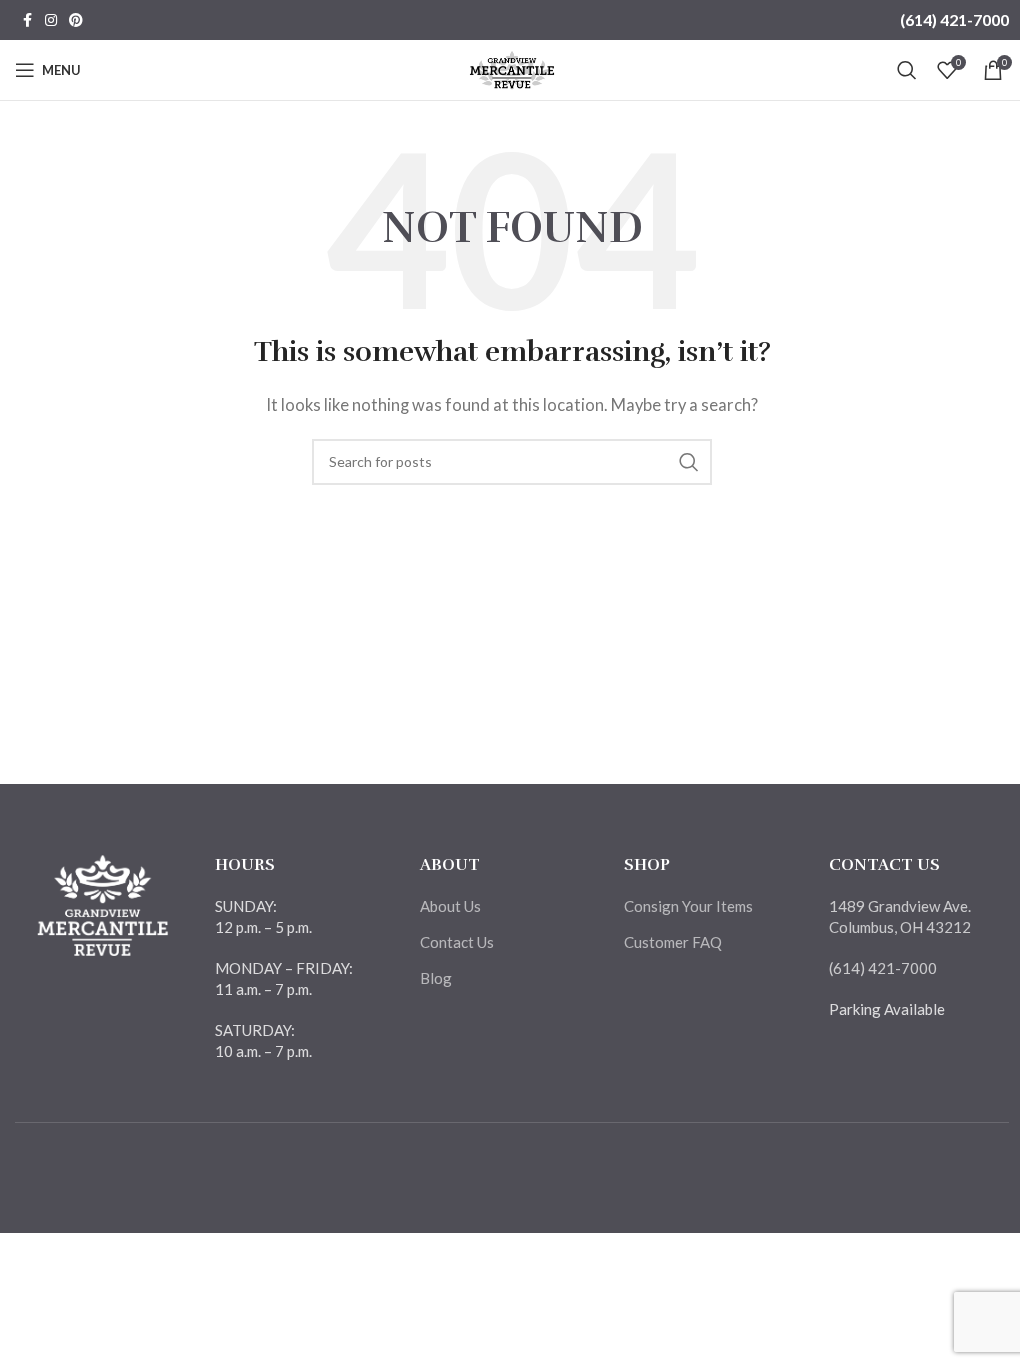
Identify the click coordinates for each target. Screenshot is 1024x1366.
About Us (450, 906)
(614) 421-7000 (954, 19)
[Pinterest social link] (76, 20)
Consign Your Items (688, 906)
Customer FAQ (673, 942)
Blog (436, 978)
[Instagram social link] (51, 20)
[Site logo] (512, 68)
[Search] (907, 70)
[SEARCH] (689, 462)
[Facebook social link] (27, 20)
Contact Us (457, 942)
